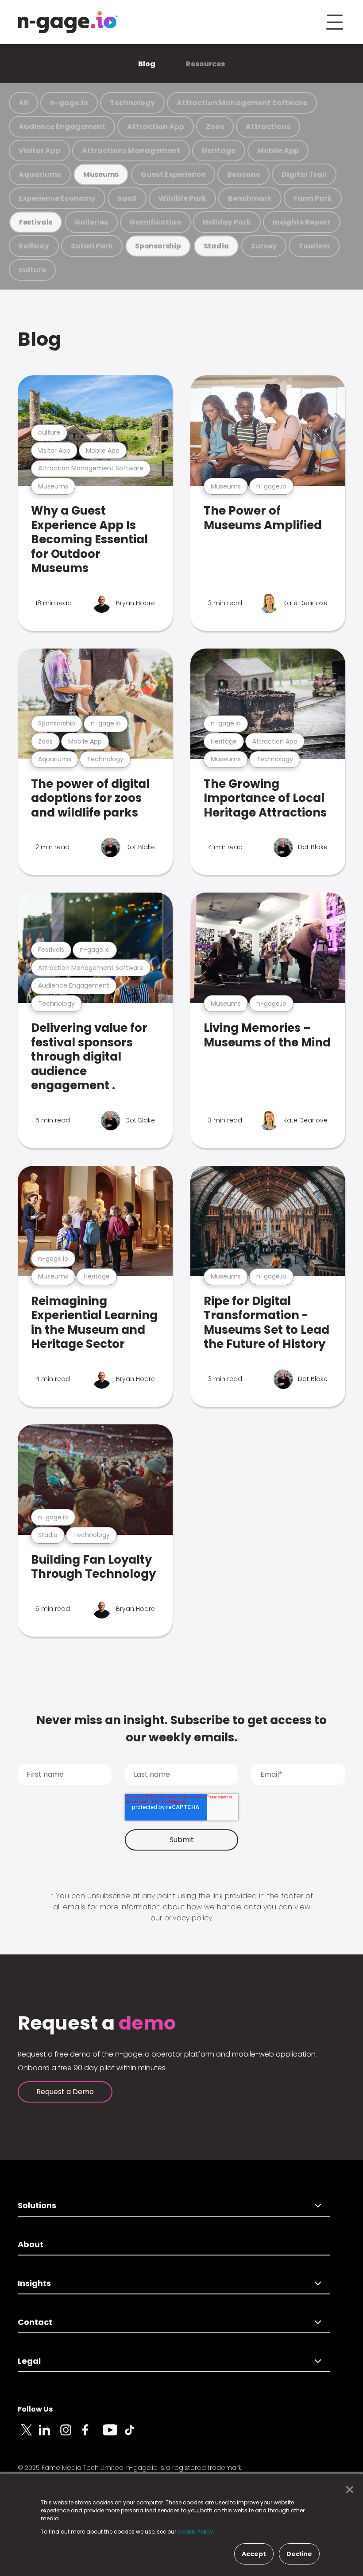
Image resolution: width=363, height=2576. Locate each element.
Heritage (219, 151)
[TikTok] (135, 2435)
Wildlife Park (182, 198)
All (23, 103)
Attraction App (156, 127)
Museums (101, 174)
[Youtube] (113, 2435)
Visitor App (39, 151)
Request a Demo (65, 2092)
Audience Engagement (62, 127)
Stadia (216, 246)
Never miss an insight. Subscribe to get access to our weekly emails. (181, 1729)
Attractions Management (131, 151)
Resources (205, 64)
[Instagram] (71, 2435)
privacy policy (188, 1918)
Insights (34, 2283)
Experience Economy (57, 198)
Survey (264, 246)
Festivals (36, 222)
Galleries (91, 222)
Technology (132, 103)
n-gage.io (69, 103)
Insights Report (302, 222)
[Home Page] (68, 22)
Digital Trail (304, 174)
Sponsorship (158, 246)
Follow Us (35, 2409)
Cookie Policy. (196, 2532)
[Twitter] (28, 2435)
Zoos (215, 127)
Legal (29, 2361)
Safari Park (92, 246)
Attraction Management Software (242, 103)
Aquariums (40, 174)
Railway (34, 246)
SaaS (127, 198)
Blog (147, 64)
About (31, 2244)
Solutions (37, 2205)
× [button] (347, 2490)
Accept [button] (254, 2554)
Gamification (155, 222)
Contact (35, 2322)
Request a (97, 2023)
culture (32, 270)
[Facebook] (92, 2435)
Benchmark (250, 198)
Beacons (243, 174)
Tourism (314, 246)
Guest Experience (173, 174)
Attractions (268, 127)
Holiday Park (227, 222)
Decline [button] (299, 2554)
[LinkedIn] (50, 2435)
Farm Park (313, 198)
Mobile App (278, 151)
